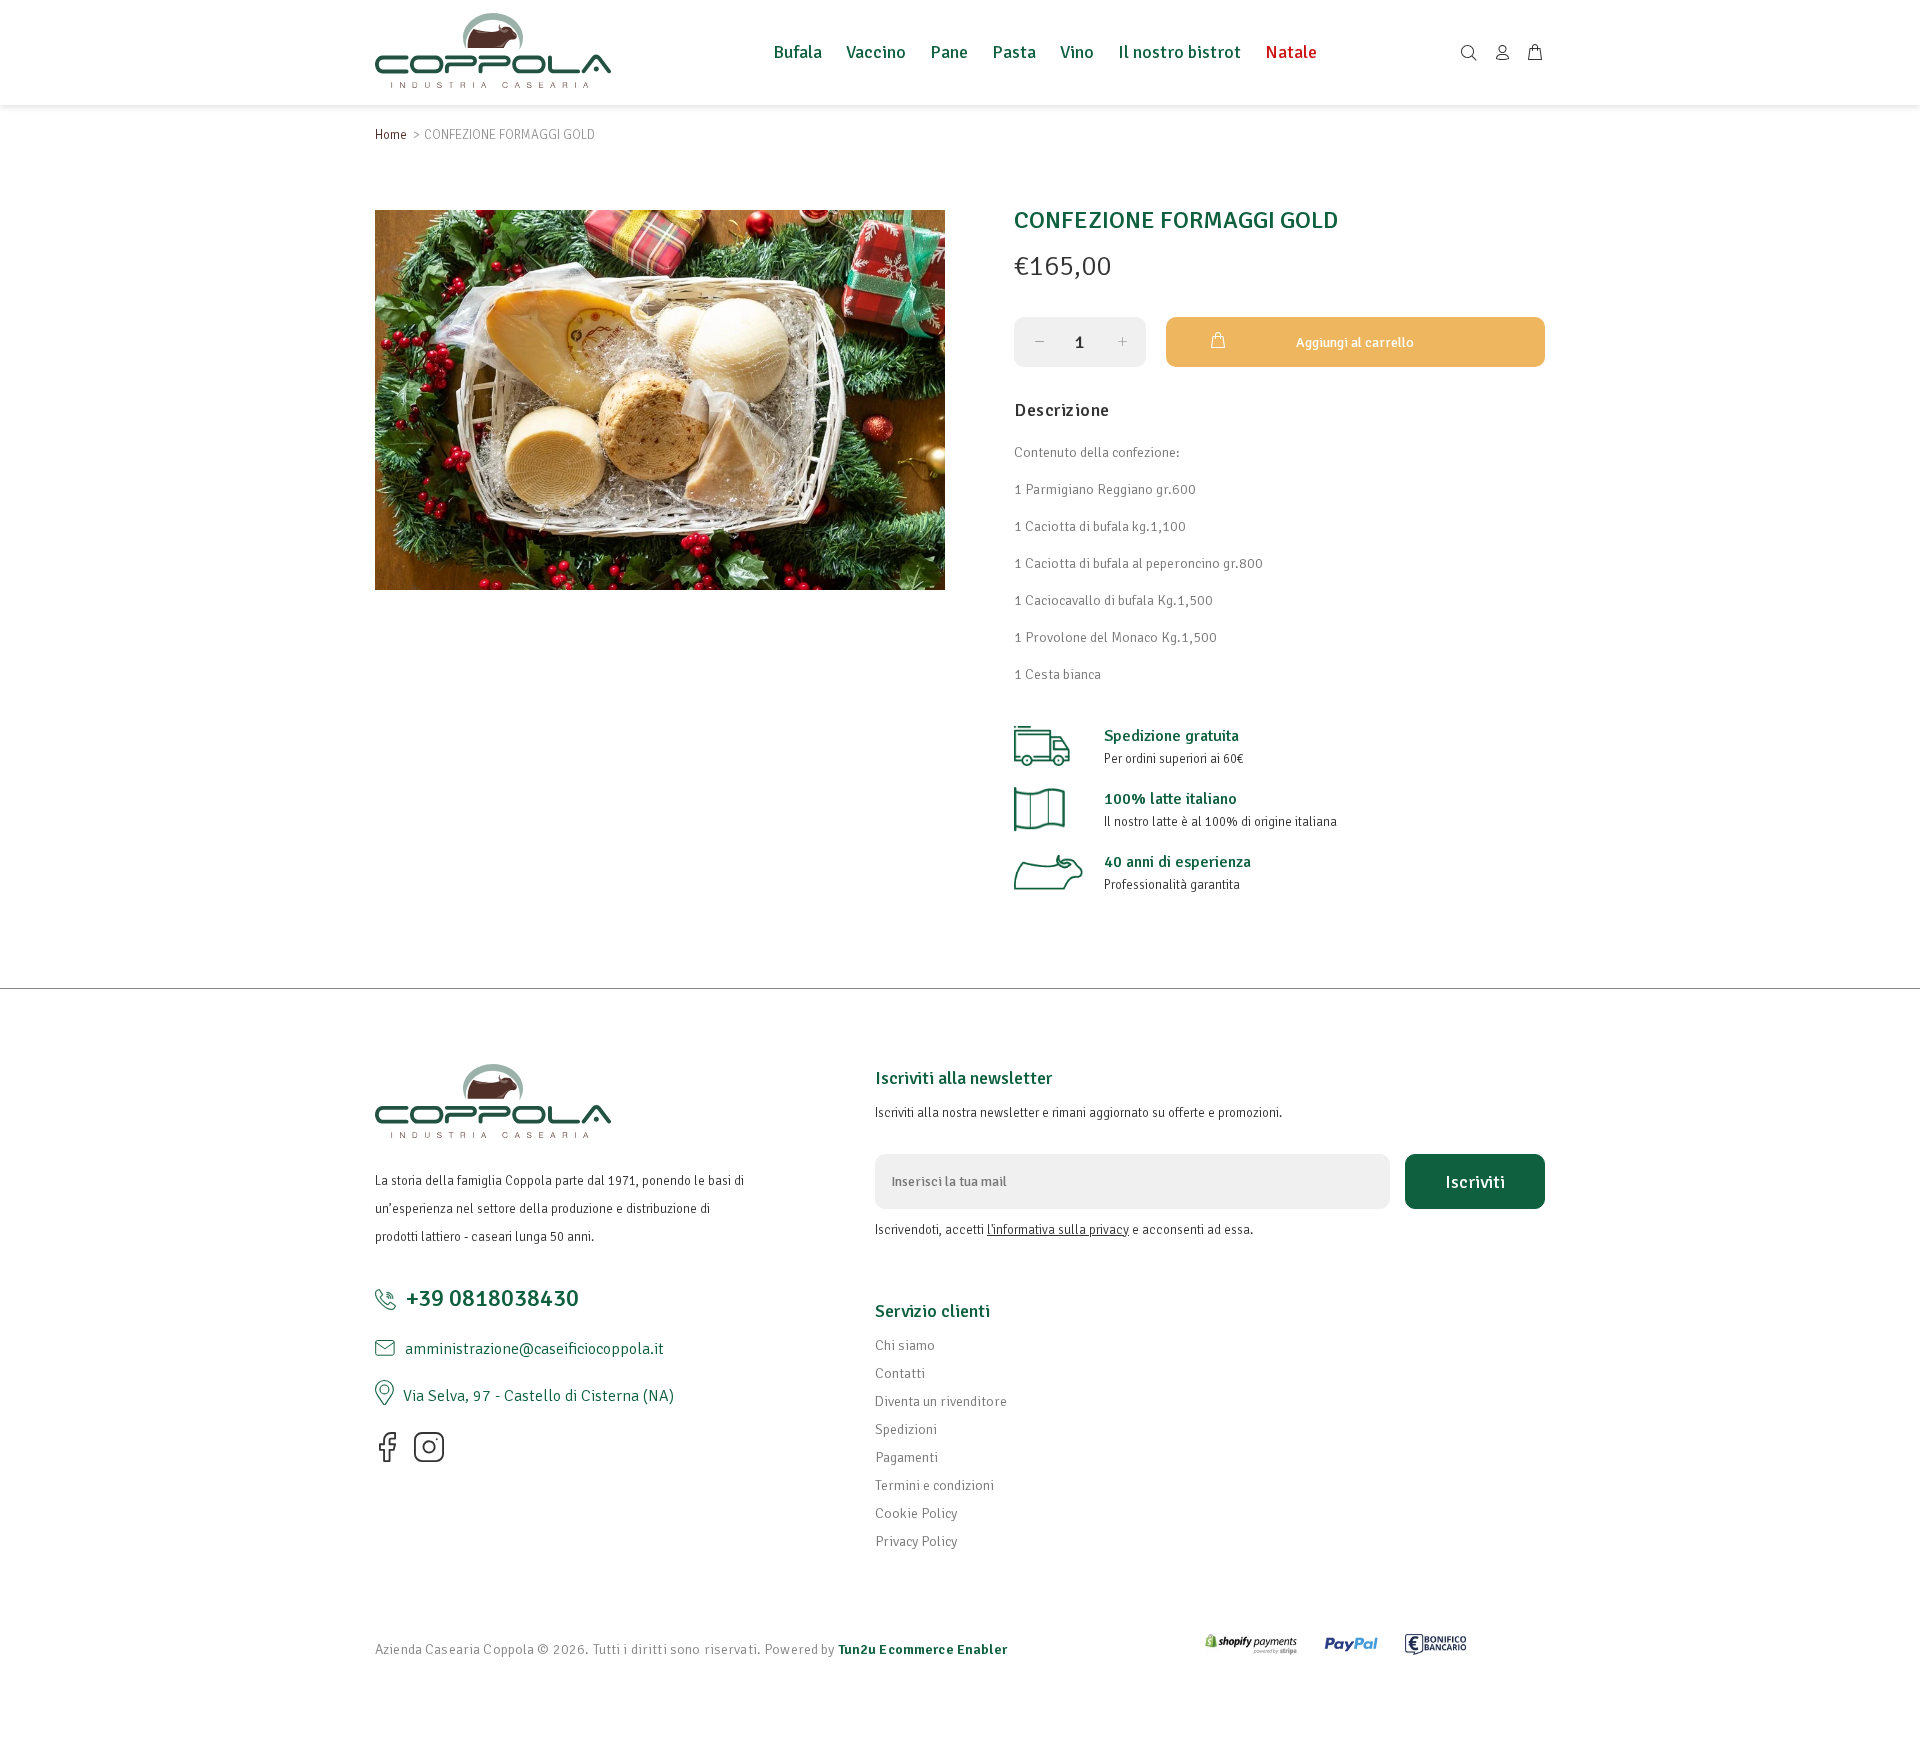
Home (391, 135)
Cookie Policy (916, 1513)
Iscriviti (1475, 1182)
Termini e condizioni (934, 1485)
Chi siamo (905, 1345)
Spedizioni (906, 1429)
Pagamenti (906, 1457)
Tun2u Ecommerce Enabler (922, 1649)
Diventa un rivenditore (941, 1401)
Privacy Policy (916, 1541)
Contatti (900, 1373)
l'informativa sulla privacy (1058, 1230)
